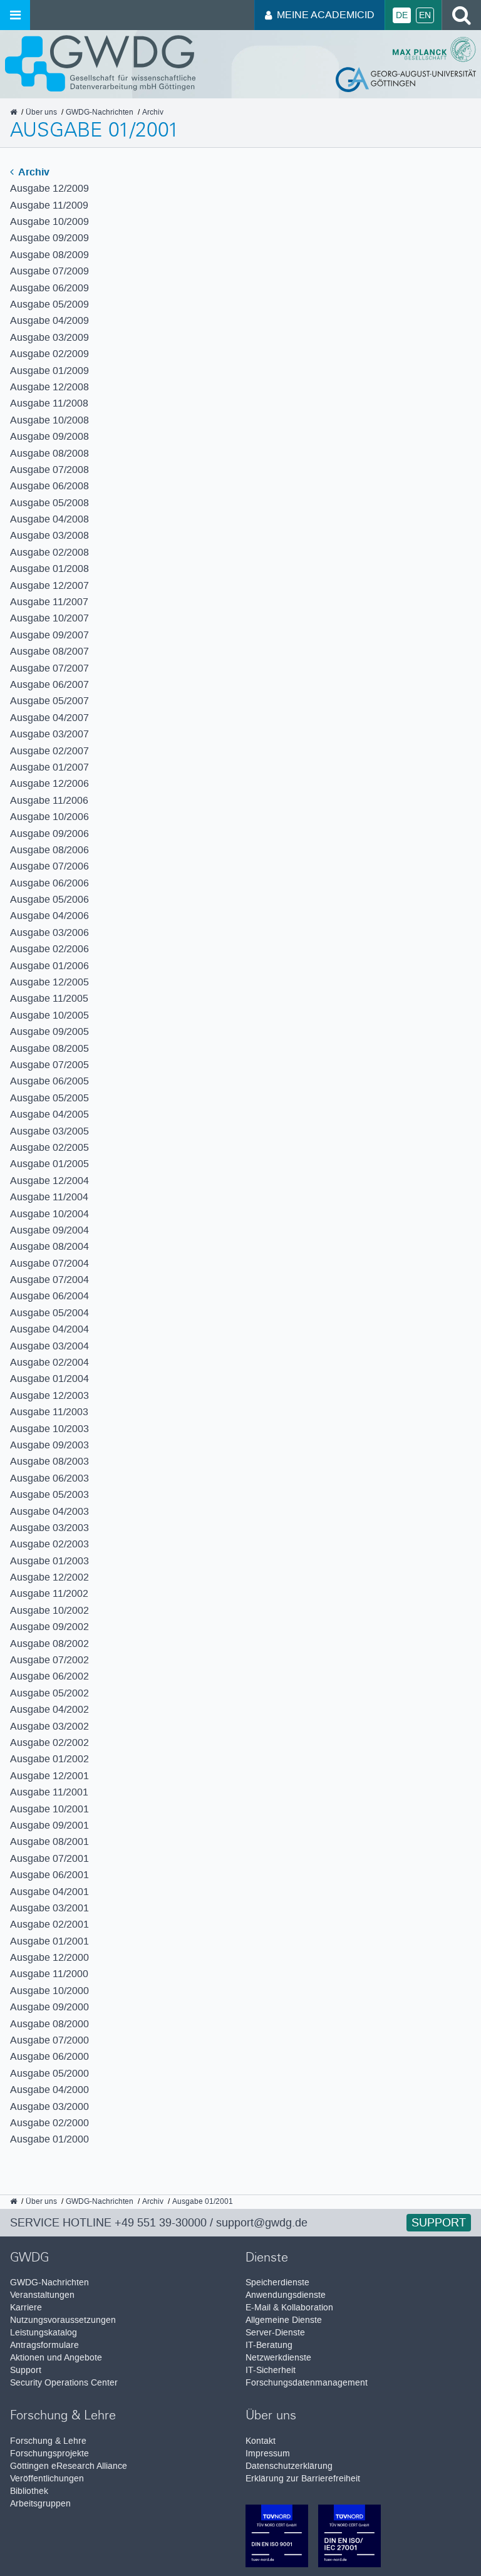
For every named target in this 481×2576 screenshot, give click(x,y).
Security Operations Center (64, 2383)
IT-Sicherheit (271, 2370)
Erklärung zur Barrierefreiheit (303, 2479)
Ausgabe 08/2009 (49, 255)
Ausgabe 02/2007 (49, 751)
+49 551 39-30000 (161, 2223)
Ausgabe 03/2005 (49, 1131)
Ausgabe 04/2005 (49, 1114)
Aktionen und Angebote (56, 2358)
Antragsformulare (44, 2345)
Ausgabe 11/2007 (49, 602)
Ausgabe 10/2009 (49, 221)
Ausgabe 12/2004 (49, 1181)
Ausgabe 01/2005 (49, 1164)
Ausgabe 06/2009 (49, 288)
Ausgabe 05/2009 (49, 304)
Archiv (33, 172)
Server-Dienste (275, 2333)
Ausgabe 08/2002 (49, 1644)
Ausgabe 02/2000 (49, 2123)
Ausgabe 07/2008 (49, 470)
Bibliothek (29, 2491)
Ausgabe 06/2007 (49, 684)
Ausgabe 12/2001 (49, 1776)
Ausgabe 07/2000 (49, 2040)
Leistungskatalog (44, 2333)
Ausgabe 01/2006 (49, 966)
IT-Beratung (269, 2345)
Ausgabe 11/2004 (49, 1197)
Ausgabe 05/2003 (49, 1494)
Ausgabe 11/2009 (49, 205)
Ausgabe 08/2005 (49, 1048)
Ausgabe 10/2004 (49, 1214)
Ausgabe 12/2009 (49, 188)
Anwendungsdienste (286, 2295)
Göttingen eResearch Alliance (69, 2466)
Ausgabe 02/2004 (49, 1362)
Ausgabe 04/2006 (49, 916)
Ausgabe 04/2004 (49, 1329)
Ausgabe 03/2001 (49, 1908)
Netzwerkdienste (278, 2358)
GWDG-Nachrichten (49, 2283)
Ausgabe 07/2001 (49, 1858)
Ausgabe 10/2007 (49, 618)
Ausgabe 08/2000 (49, 2024)
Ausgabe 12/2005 (49, 982)
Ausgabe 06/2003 (49, 1478)
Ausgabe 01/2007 (49, 767)
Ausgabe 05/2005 (49, 1098)
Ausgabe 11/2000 (49, 1974)
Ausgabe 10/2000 (49, 1991)
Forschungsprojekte (49, 2454)
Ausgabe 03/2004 (49, 1346)
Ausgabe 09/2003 (49, 1445)
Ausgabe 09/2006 (49, 834)
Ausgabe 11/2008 (49, 403)
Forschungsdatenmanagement (307, 2383)
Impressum (268, 2454)
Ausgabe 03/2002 (49, 1726)
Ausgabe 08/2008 (49, 453)
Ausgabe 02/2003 (49, 1544)
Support (439, 2223)
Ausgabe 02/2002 (49, 1742)
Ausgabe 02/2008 (49, 552)
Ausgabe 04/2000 (49, 2090)
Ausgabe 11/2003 (49, 1412)
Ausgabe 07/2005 (49, 1065)
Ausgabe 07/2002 (49, 1660)
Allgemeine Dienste (284, 2320)
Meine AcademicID (326, 15)
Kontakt (261, 2441)
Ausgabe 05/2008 (49, 503)
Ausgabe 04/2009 (49, 320)
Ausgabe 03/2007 (49, 734)
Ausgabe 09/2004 (49, 1230)
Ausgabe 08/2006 (49, 850)
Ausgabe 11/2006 (49, 800)
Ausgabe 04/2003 (49, 1511)
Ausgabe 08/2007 (49, 651)
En (425, 15)
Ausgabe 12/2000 (49, 1957)
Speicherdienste (277, 2283)
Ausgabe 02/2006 (49, 949)
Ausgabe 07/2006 (49, 866)
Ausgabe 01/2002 (49, 1759)
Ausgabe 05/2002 (49, 1693)
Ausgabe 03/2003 (49, 1528)
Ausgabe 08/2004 (49, 1246)
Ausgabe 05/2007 (49, 701)
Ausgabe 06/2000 (49, 2056)
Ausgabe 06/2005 (49, 1081)
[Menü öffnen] (15, 15)
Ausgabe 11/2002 (49, 1593)
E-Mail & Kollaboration (289, 2308)
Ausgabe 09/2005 (49, 1031)
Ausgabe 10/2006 (49, 817)
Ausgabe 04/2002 (49, 1709)
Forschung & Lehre (48, 2441)
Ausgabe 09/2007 (49, 635)
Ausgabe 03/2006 (49, 932)
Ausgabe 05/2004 (49, 1313)
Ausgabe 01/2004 (49, 1379)
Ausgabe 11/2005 (49, 998)
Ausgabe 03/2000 (49, 2106)
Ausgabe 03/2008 (49, 535)
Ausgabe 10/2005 (49, 1015)
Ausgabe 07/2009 (49, 271)
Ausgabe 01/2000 (49, 2139)
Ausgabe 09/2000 (49, 2007)
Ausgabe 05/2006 (49, 899)
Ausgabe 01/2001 (49, 1941)
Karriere (26, 2308)
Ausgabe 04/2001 (49, 1892)
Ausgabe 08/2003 (49, 1461)
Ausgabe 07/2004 (49, 1263)
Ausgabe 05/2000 (49, 2073)
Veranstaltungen (42, 2295)
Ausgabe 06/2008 (49, 486)
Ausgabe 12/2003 (49, 1395)
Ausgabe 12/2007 (49, 585)
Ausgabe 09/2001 (49, 1825)
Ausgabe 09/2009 (49, 238)
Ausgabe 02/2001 (49, 1924)
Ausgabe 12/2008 (49, 387)
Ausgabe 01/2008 (49, 569)
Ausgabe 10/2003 (49, 1429)
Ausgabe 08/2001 (49, 1841)
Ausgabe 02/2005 (49, 1147)
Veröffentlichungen (47, 2479)
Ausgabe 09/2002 (49, 1627)
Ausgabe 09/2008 (49, 436)
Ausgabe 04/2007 (49, 718)
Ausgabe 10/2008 (49, 420)
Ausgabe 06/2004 (49, 1296)
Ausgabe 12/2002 (49, 1577)
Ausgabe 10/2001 (49, 1809)
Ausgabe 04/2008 (49, 519)
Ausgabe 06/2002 (49, 1676)
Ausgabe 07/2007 (49, 668)
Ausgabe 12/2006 (49, 783)
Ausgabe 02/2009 (49, 354)
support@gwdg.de (262, 2223)
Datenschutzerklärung (289, 2466)
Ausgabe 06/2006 (49, 883)
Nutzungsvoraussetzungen (63, 2320)
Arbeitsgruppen (40, 2504)
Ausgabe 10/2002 (49, 1610)
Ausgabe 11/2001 (49, 1792)
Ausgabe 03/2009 (49, 337)
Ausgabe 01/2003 (49, 1561)
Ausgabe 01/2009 (49, 371)
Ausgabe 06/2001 (49, 1875)
